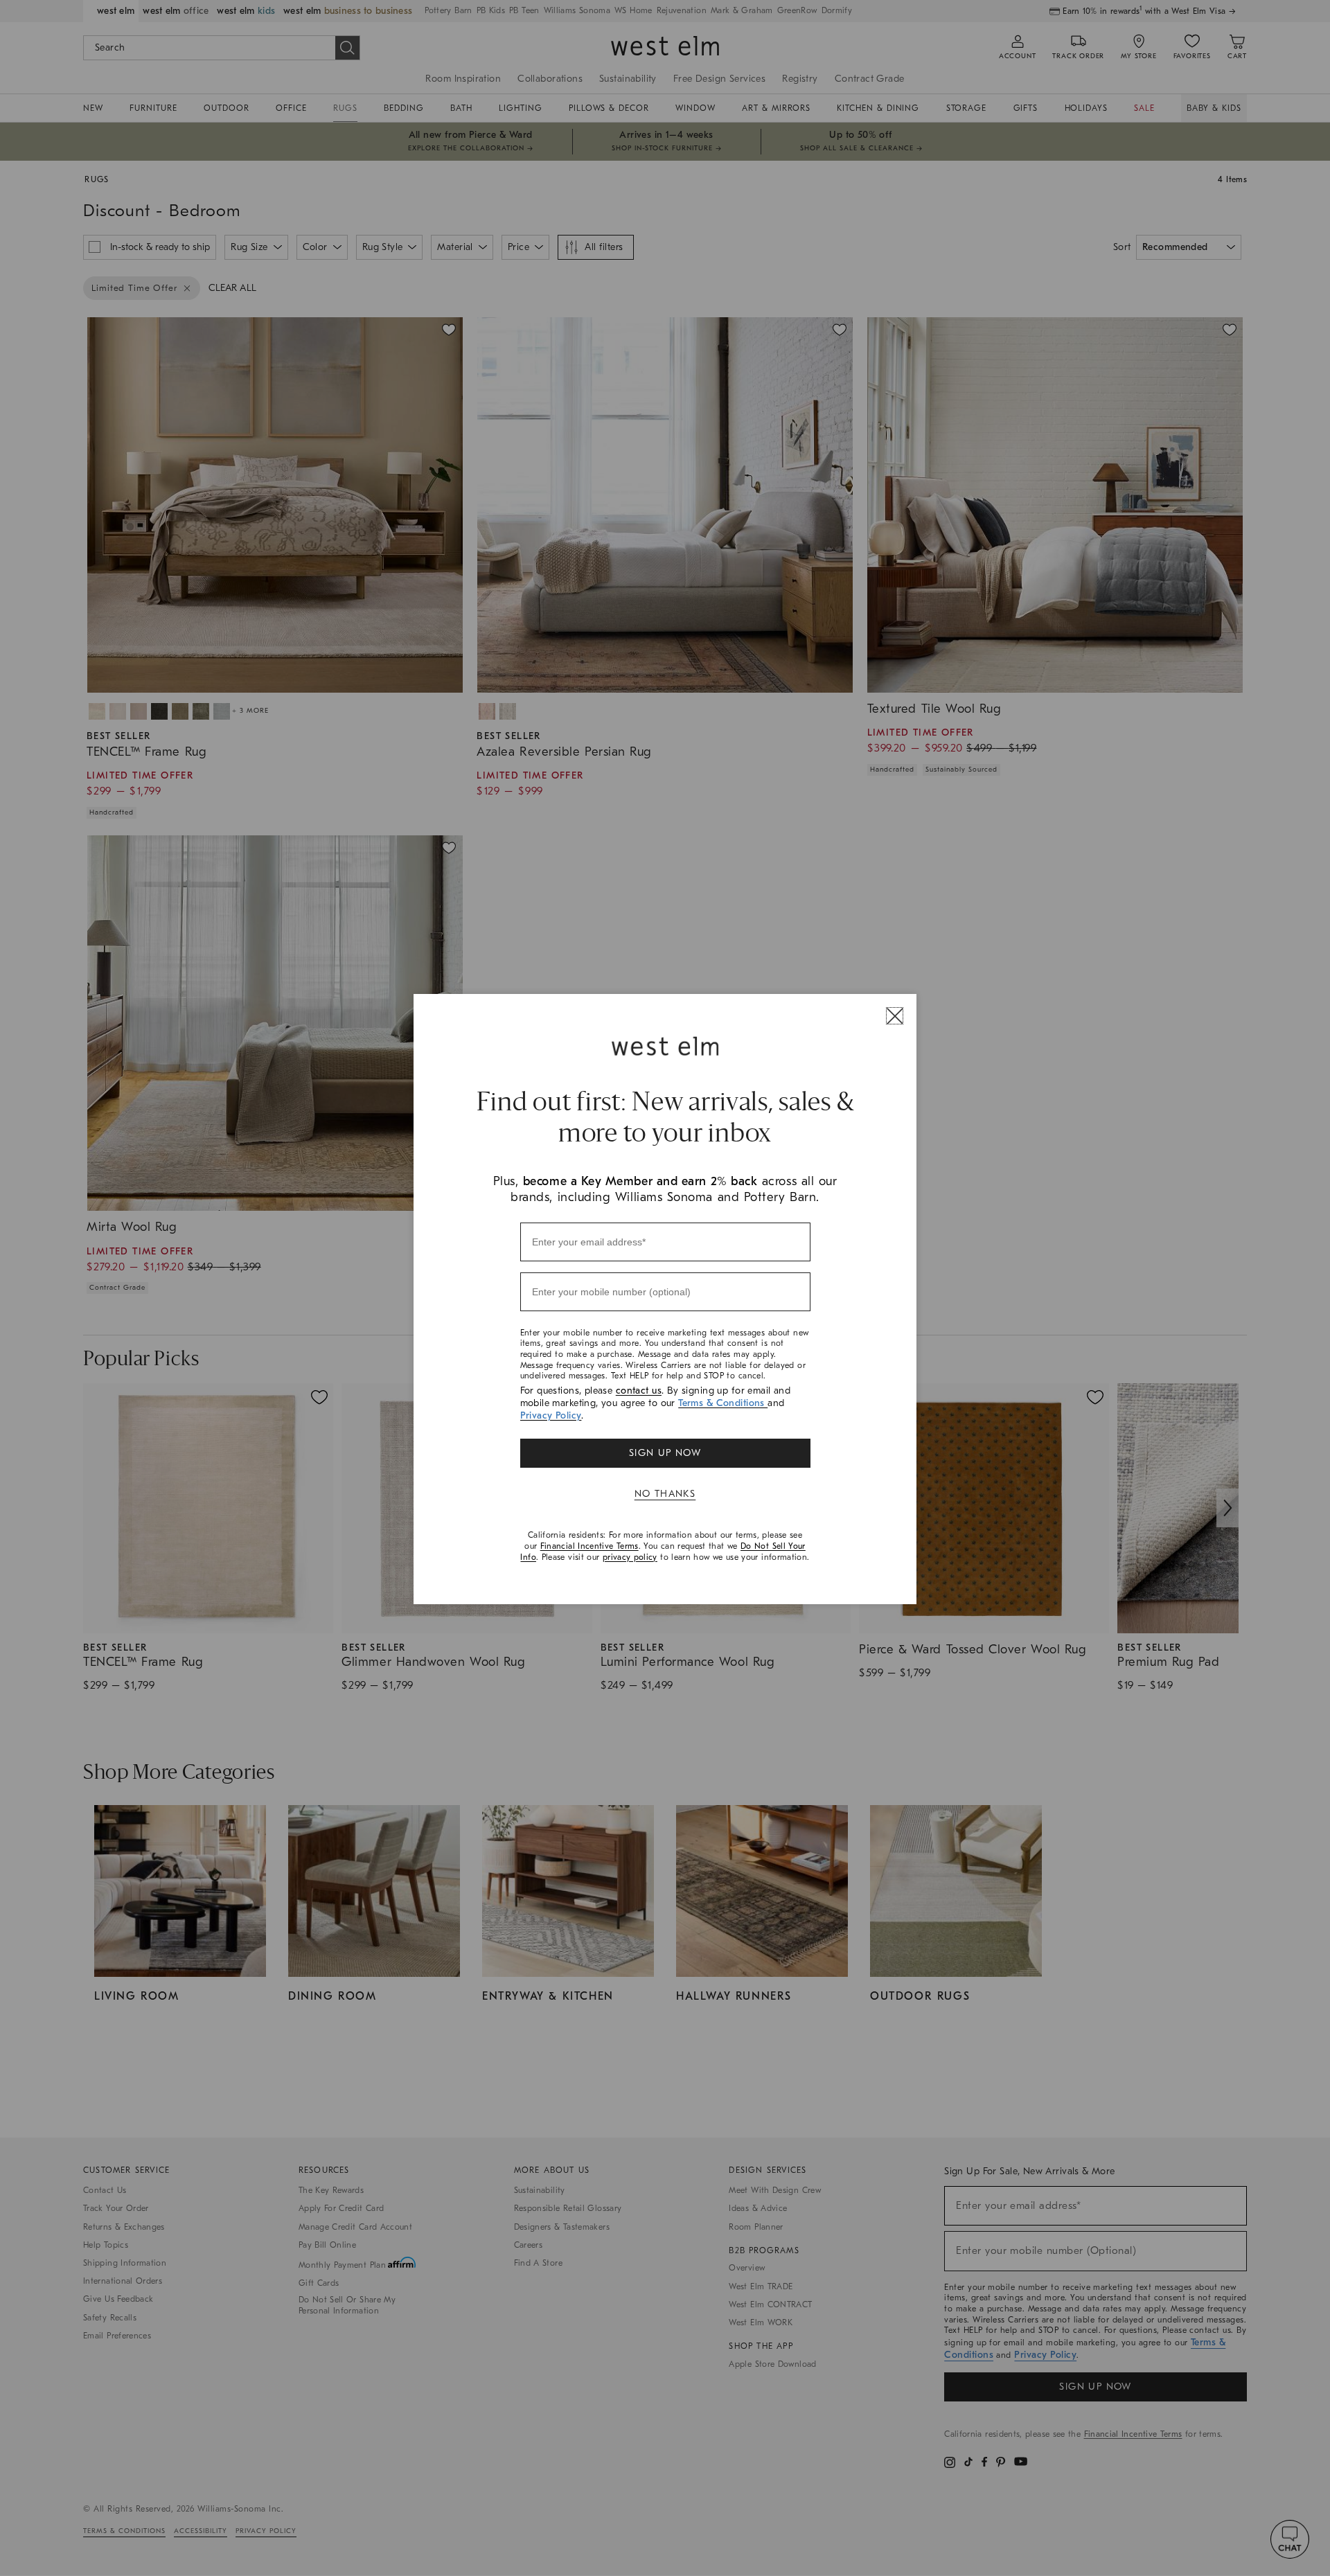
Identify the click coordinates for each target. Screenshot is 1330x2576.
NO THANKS (665, 1494)
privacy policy (630, 1557)
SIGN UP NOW (665, 1453)
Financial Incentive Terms (589, 1546)
